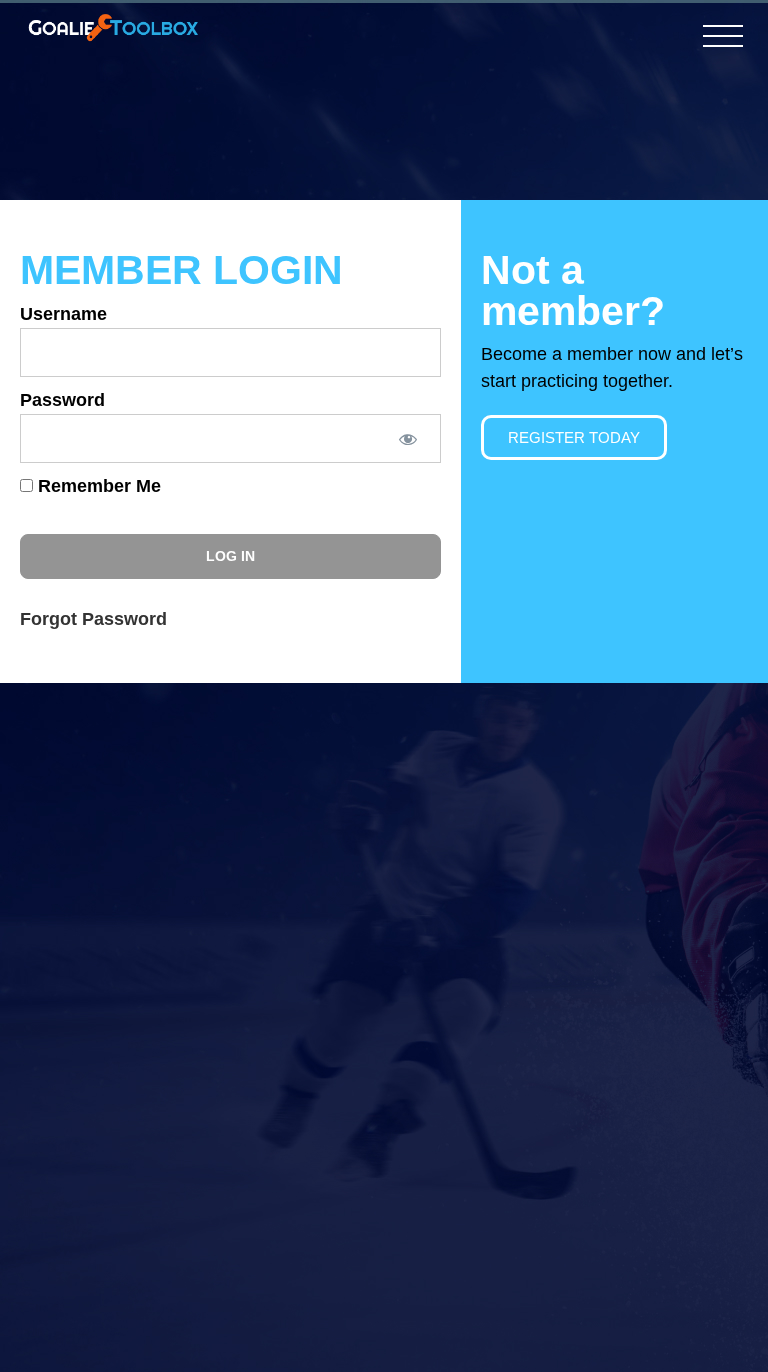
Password (62, 400)
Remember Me (97, 486)
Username (63, 314)
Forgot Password (93, 619)
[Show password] (407, 438)
